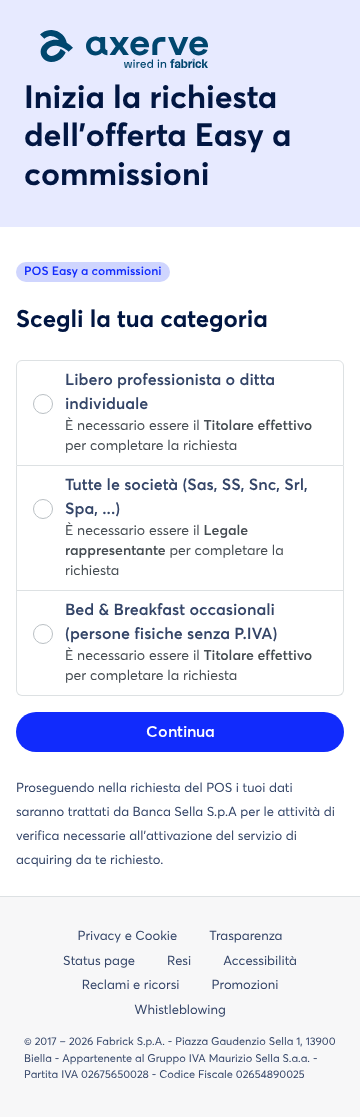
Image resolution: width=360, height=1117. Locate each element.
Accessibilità (260, 961)
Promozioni (245, 985)
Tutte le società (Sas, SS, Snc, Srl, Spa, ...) (186, 498)
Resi (179, 961)
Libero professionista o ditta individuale (170, 393)
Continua (180, 732)
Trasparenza (245, 936)
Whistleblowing (180, 1010)
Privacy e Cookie (128, 936)
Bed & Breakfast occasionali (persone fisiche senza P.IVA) (171, 623)
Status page (99, 961)
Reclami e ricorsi (131, 985)
